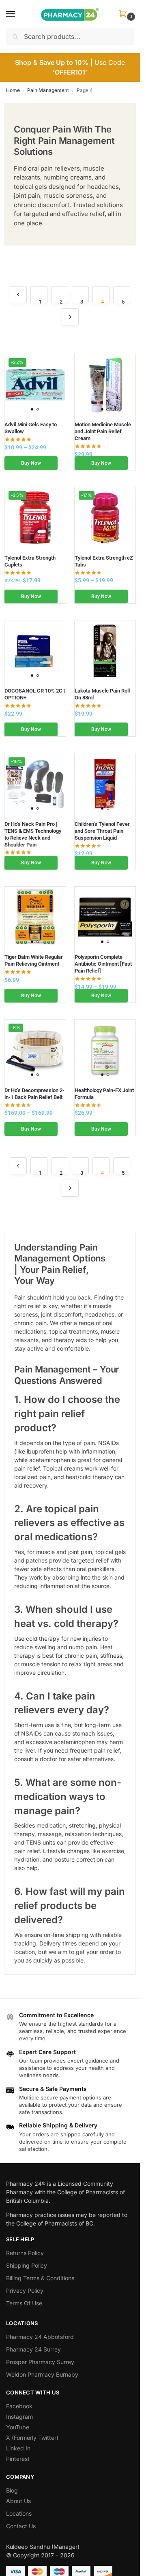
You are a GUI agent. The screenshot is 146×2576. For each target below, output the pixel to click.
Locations (19, 2513)
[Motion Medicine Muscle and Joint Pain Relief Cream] (105, 385)
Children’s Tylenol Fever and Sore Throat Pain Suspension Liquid (102, 831)
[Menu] (18, 14)
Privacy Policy (25, 2291)
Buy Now (31, 463)
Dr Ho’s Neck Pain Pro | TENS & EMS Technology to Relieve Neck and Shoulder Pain (33, 834)
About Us (18, 2501)
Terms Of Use (24, 2303)
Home (13, 90)
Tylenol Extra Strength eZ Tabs (104, 561)
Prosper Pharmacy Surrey (40, 2362)
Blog (12, 2490)
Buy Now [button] (101, 463)
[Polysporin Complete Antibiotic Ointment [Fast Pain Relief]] (105, 917)
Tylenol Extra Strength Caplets (30, 561)
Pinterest (18, 2459)
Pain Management (48, 90)
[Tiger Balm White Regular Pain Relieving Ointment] (35, 917)
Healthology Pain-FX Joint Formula (104, 1094)
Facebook (19, 2406)
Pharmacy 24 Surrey (33, 2349)
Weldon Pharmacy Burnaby (42, 2374)
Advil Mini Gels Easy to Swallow (31, 428)
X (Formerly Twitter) (32, 2438)
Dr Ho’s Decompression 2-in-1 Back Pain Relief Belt (34, 1094)
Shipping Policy (27, 2265)
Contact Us (21, 2526)
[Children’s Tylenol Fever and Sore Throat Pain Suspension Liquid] (105, 784)
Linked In (18, 2448)
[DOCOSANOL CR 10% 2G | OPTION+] (35, 651)
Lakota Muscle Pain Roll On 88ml (102, 694)
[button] (125, 14)
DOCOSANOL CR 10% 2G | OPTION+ (35, 694)
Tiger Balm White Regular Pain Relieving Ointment (34, 960)
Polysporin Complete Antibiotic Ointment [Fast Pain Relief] (103, 964)
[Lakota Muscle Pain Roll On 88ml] (105, 651)
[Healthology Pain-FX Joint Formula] (105, 1050)
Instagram (19, 2417)
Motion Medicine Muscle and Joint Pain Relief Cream (103, 431)
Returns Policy (25, 2253)
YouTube (18, 2427)
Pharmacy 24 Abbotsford (40, 2337)
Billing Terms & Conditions (40, 2278)
